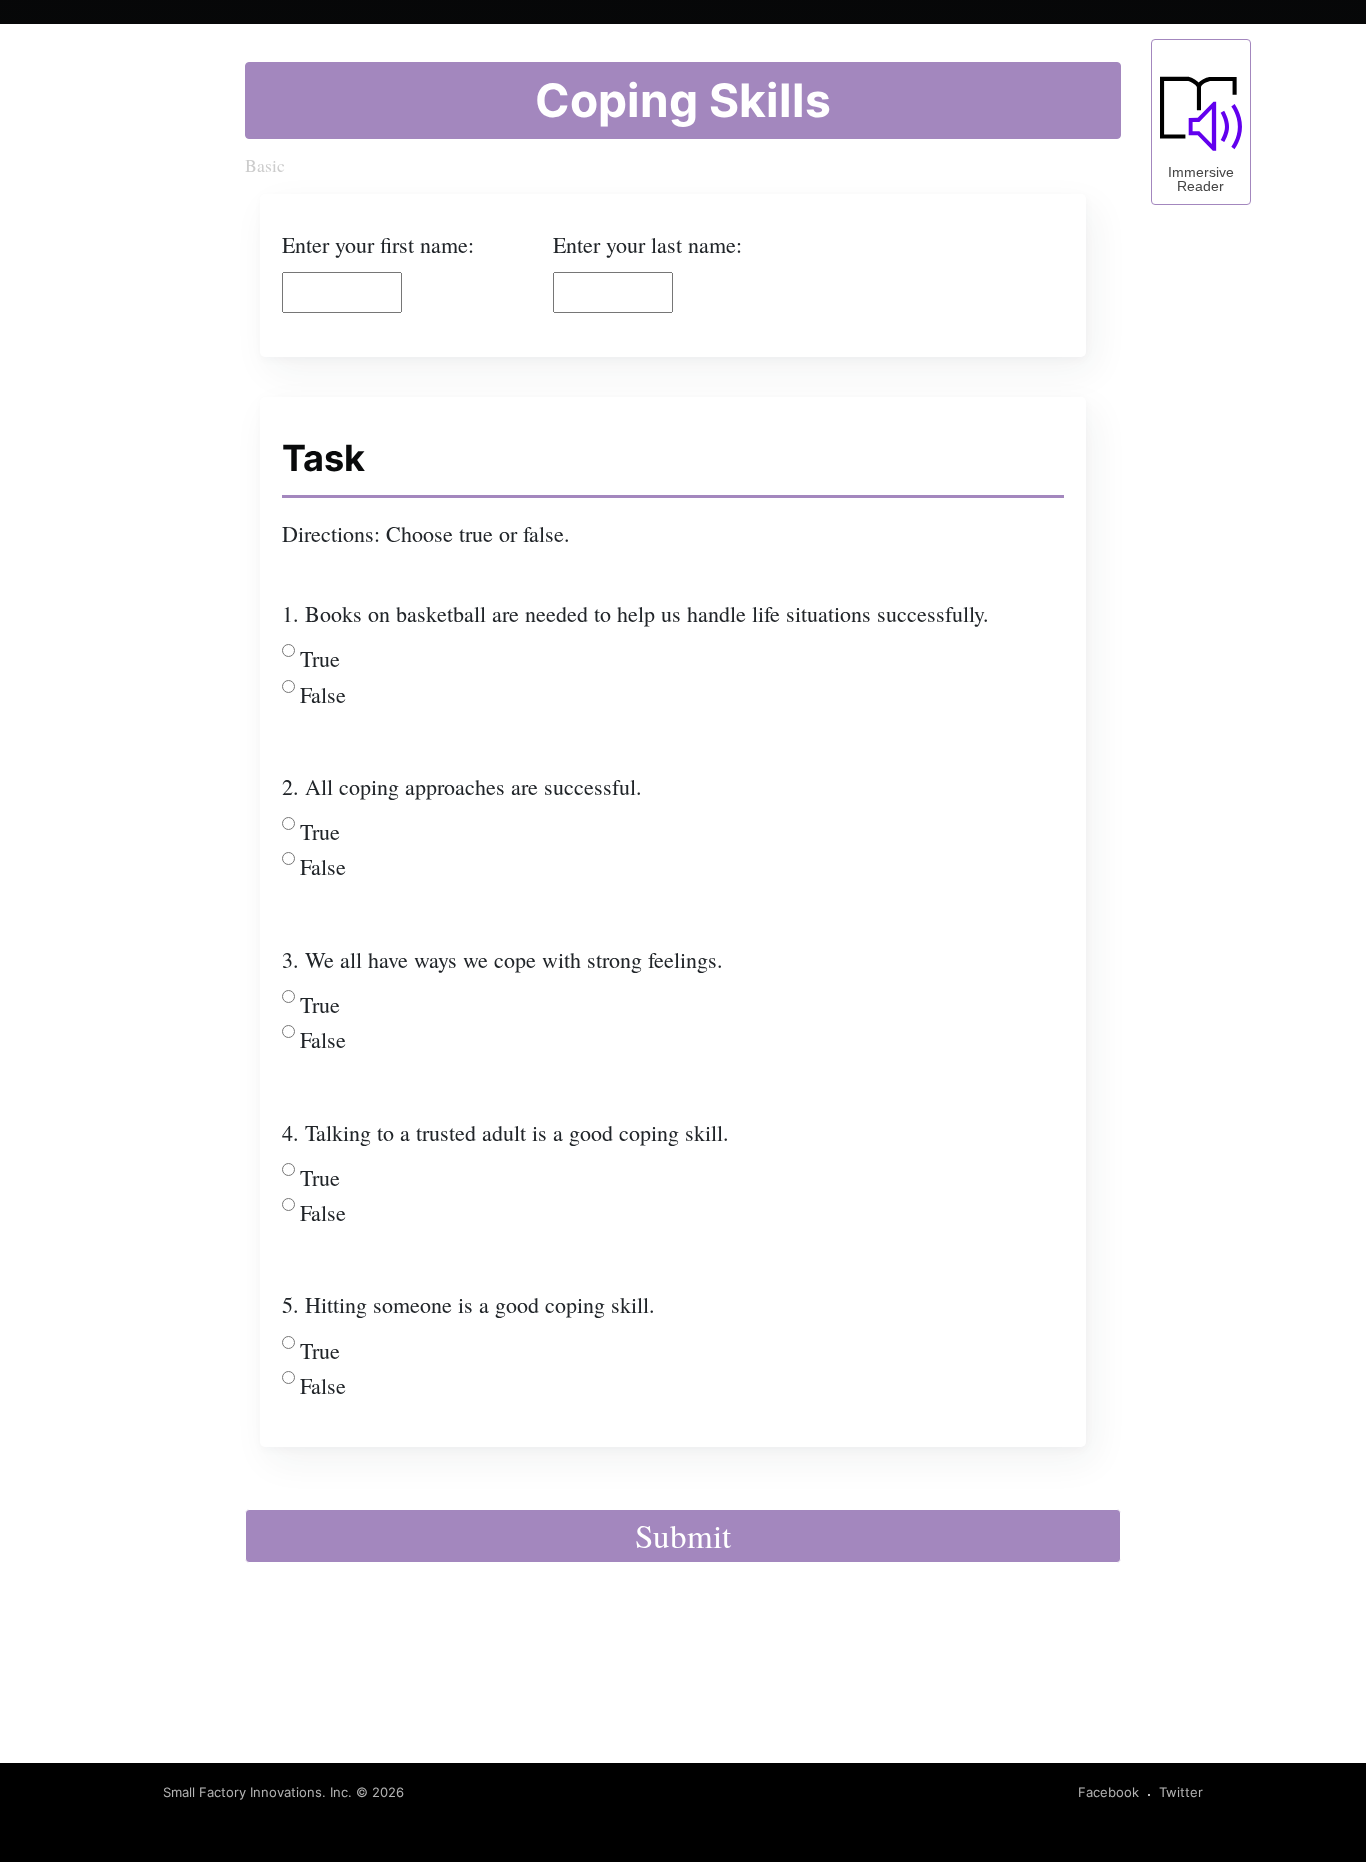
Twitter (1181, 1792)
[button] (1201, 122)
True (320, 658)
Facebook (1108, 1792)
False (323, 694)
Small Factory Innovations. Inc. (257, 1792)
